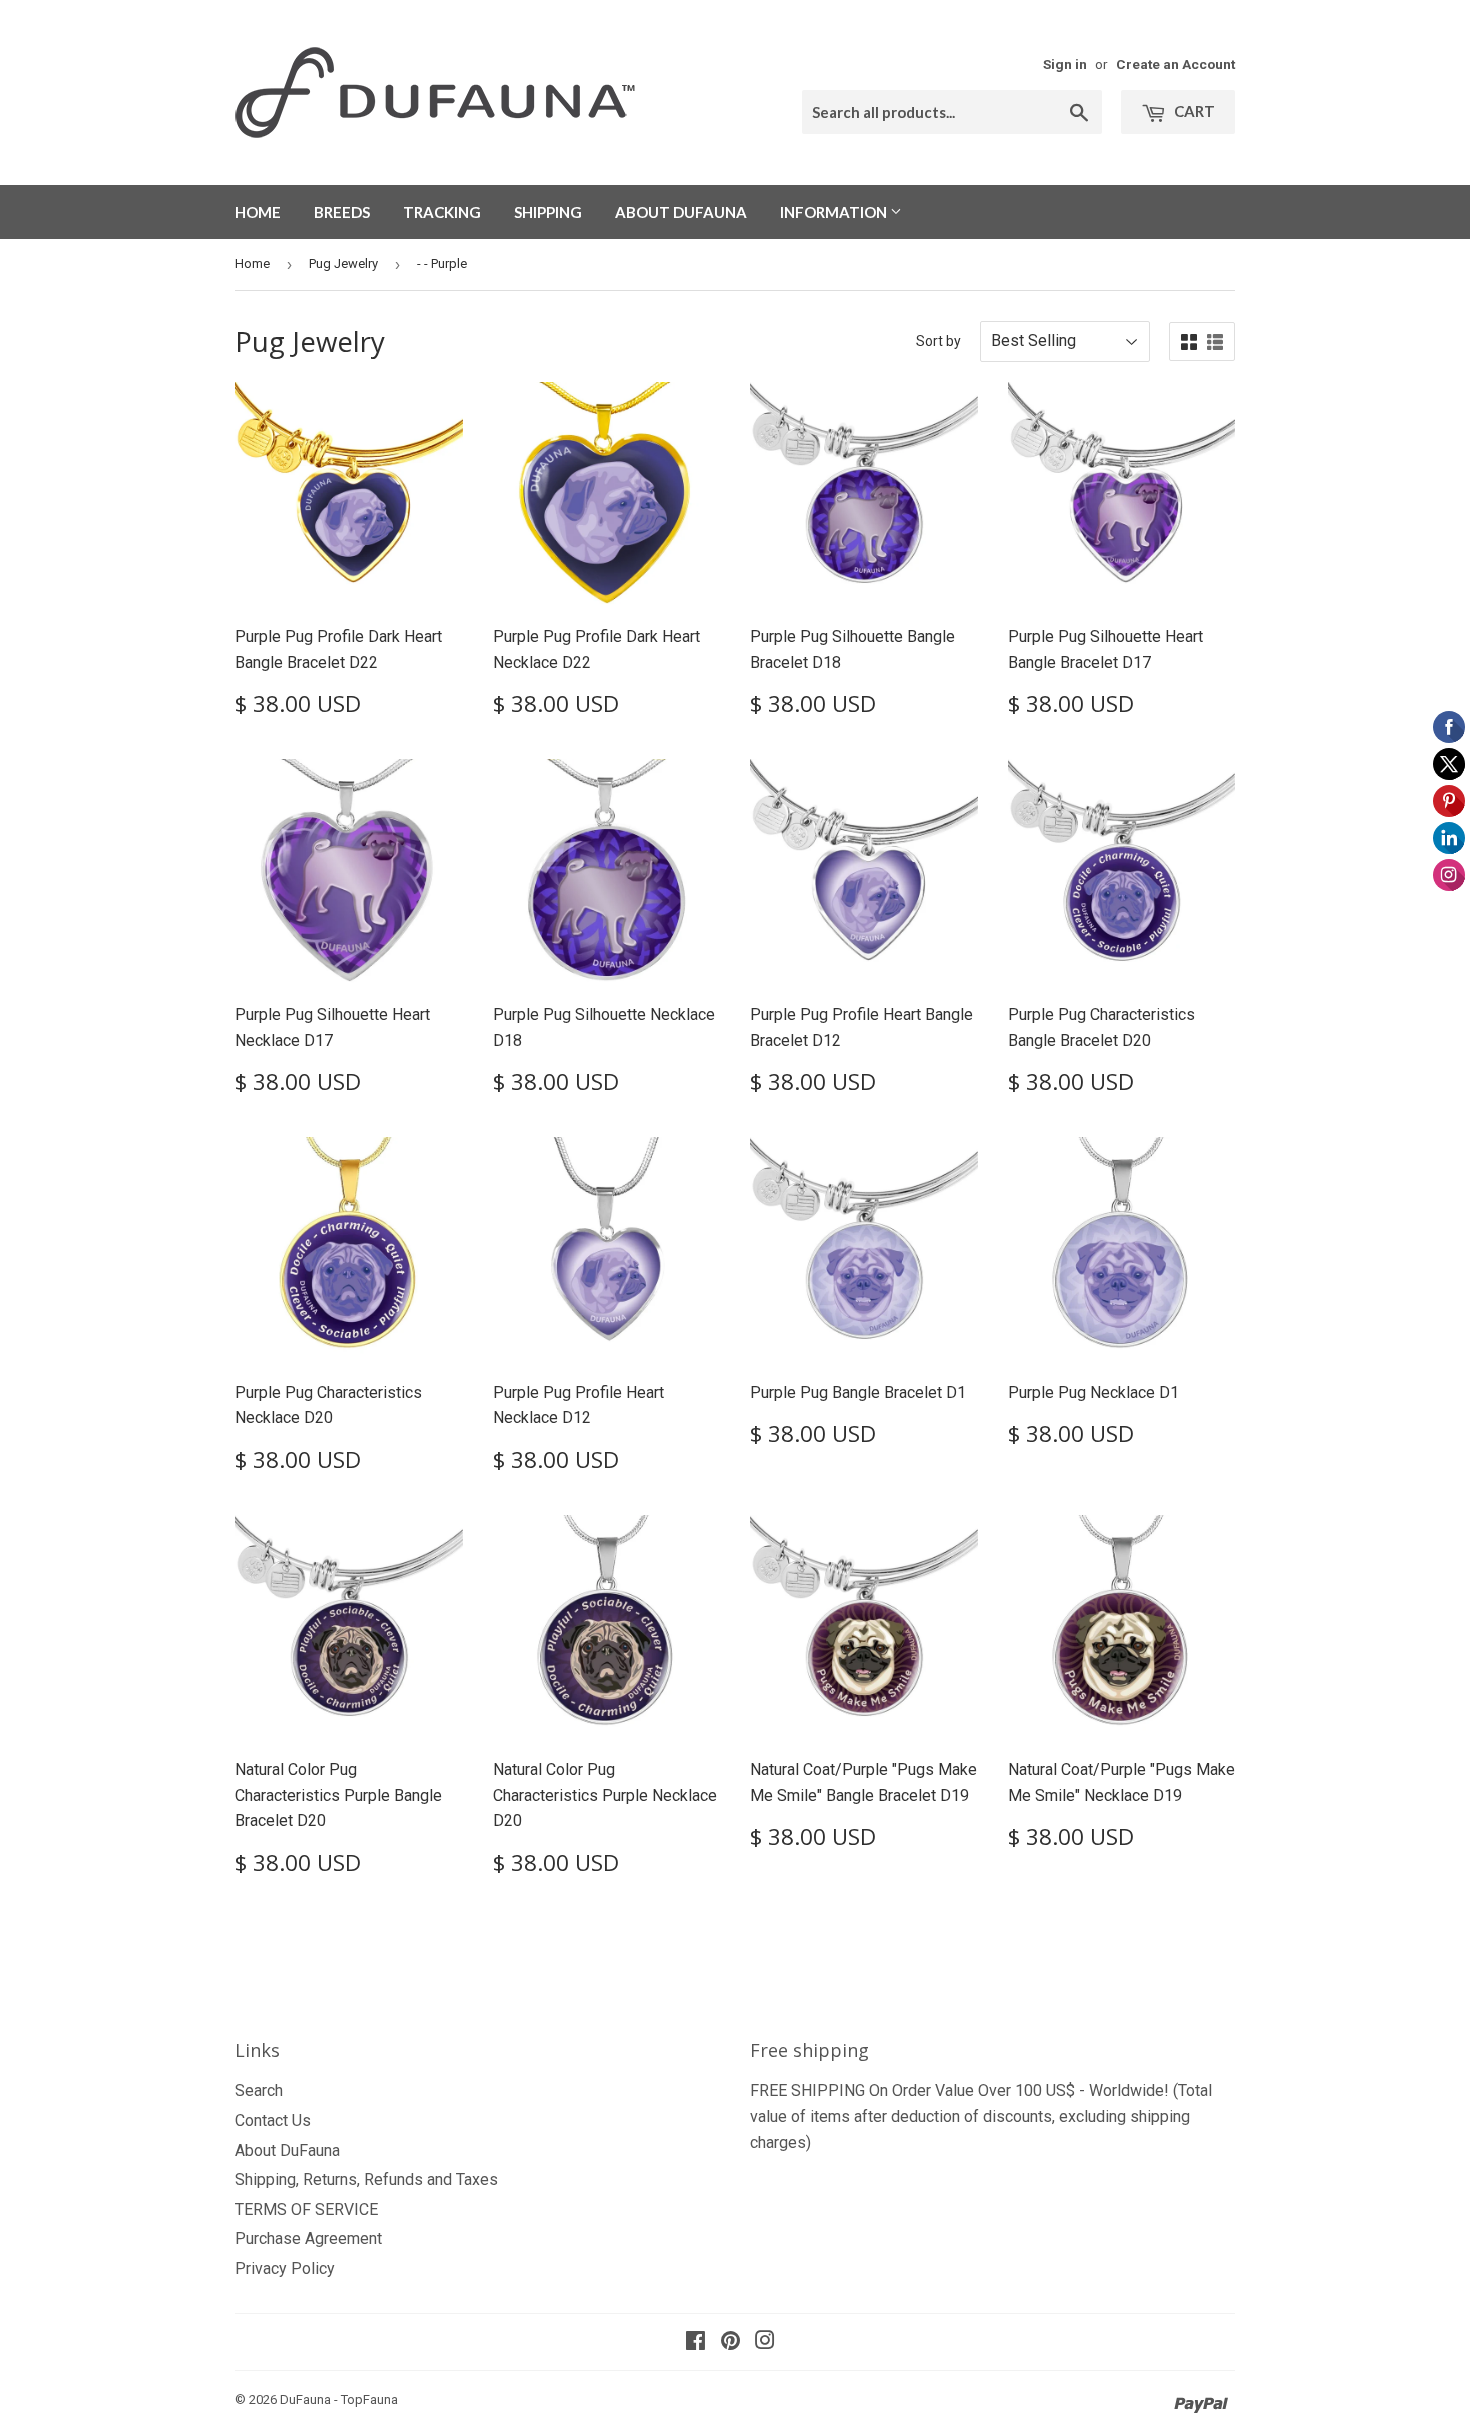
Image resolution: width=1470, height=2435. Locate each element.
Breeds (342, 212)
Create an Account (1175, 64)
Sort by (938, 341)
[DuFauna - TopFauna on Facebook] (695, 2342)
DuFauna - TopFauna (339, 2399)
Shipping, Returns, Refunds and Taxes (366, 2179)
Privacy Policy (285, 2268)
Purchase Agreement (308, 2238)
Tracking (442, 212)
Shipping (548, 212)
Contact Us (273, 2120)
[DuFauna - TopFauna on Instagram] (765, 2342)
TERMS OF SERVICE (306, 2209)
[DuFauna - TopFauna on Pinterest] (730, 2342)
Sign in (1065, 64)
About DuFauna (681, 212)
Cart (1193, 111)
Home (258, 212)
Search (259, 2090)
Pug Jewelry (343, 263)
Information (835, 212)
